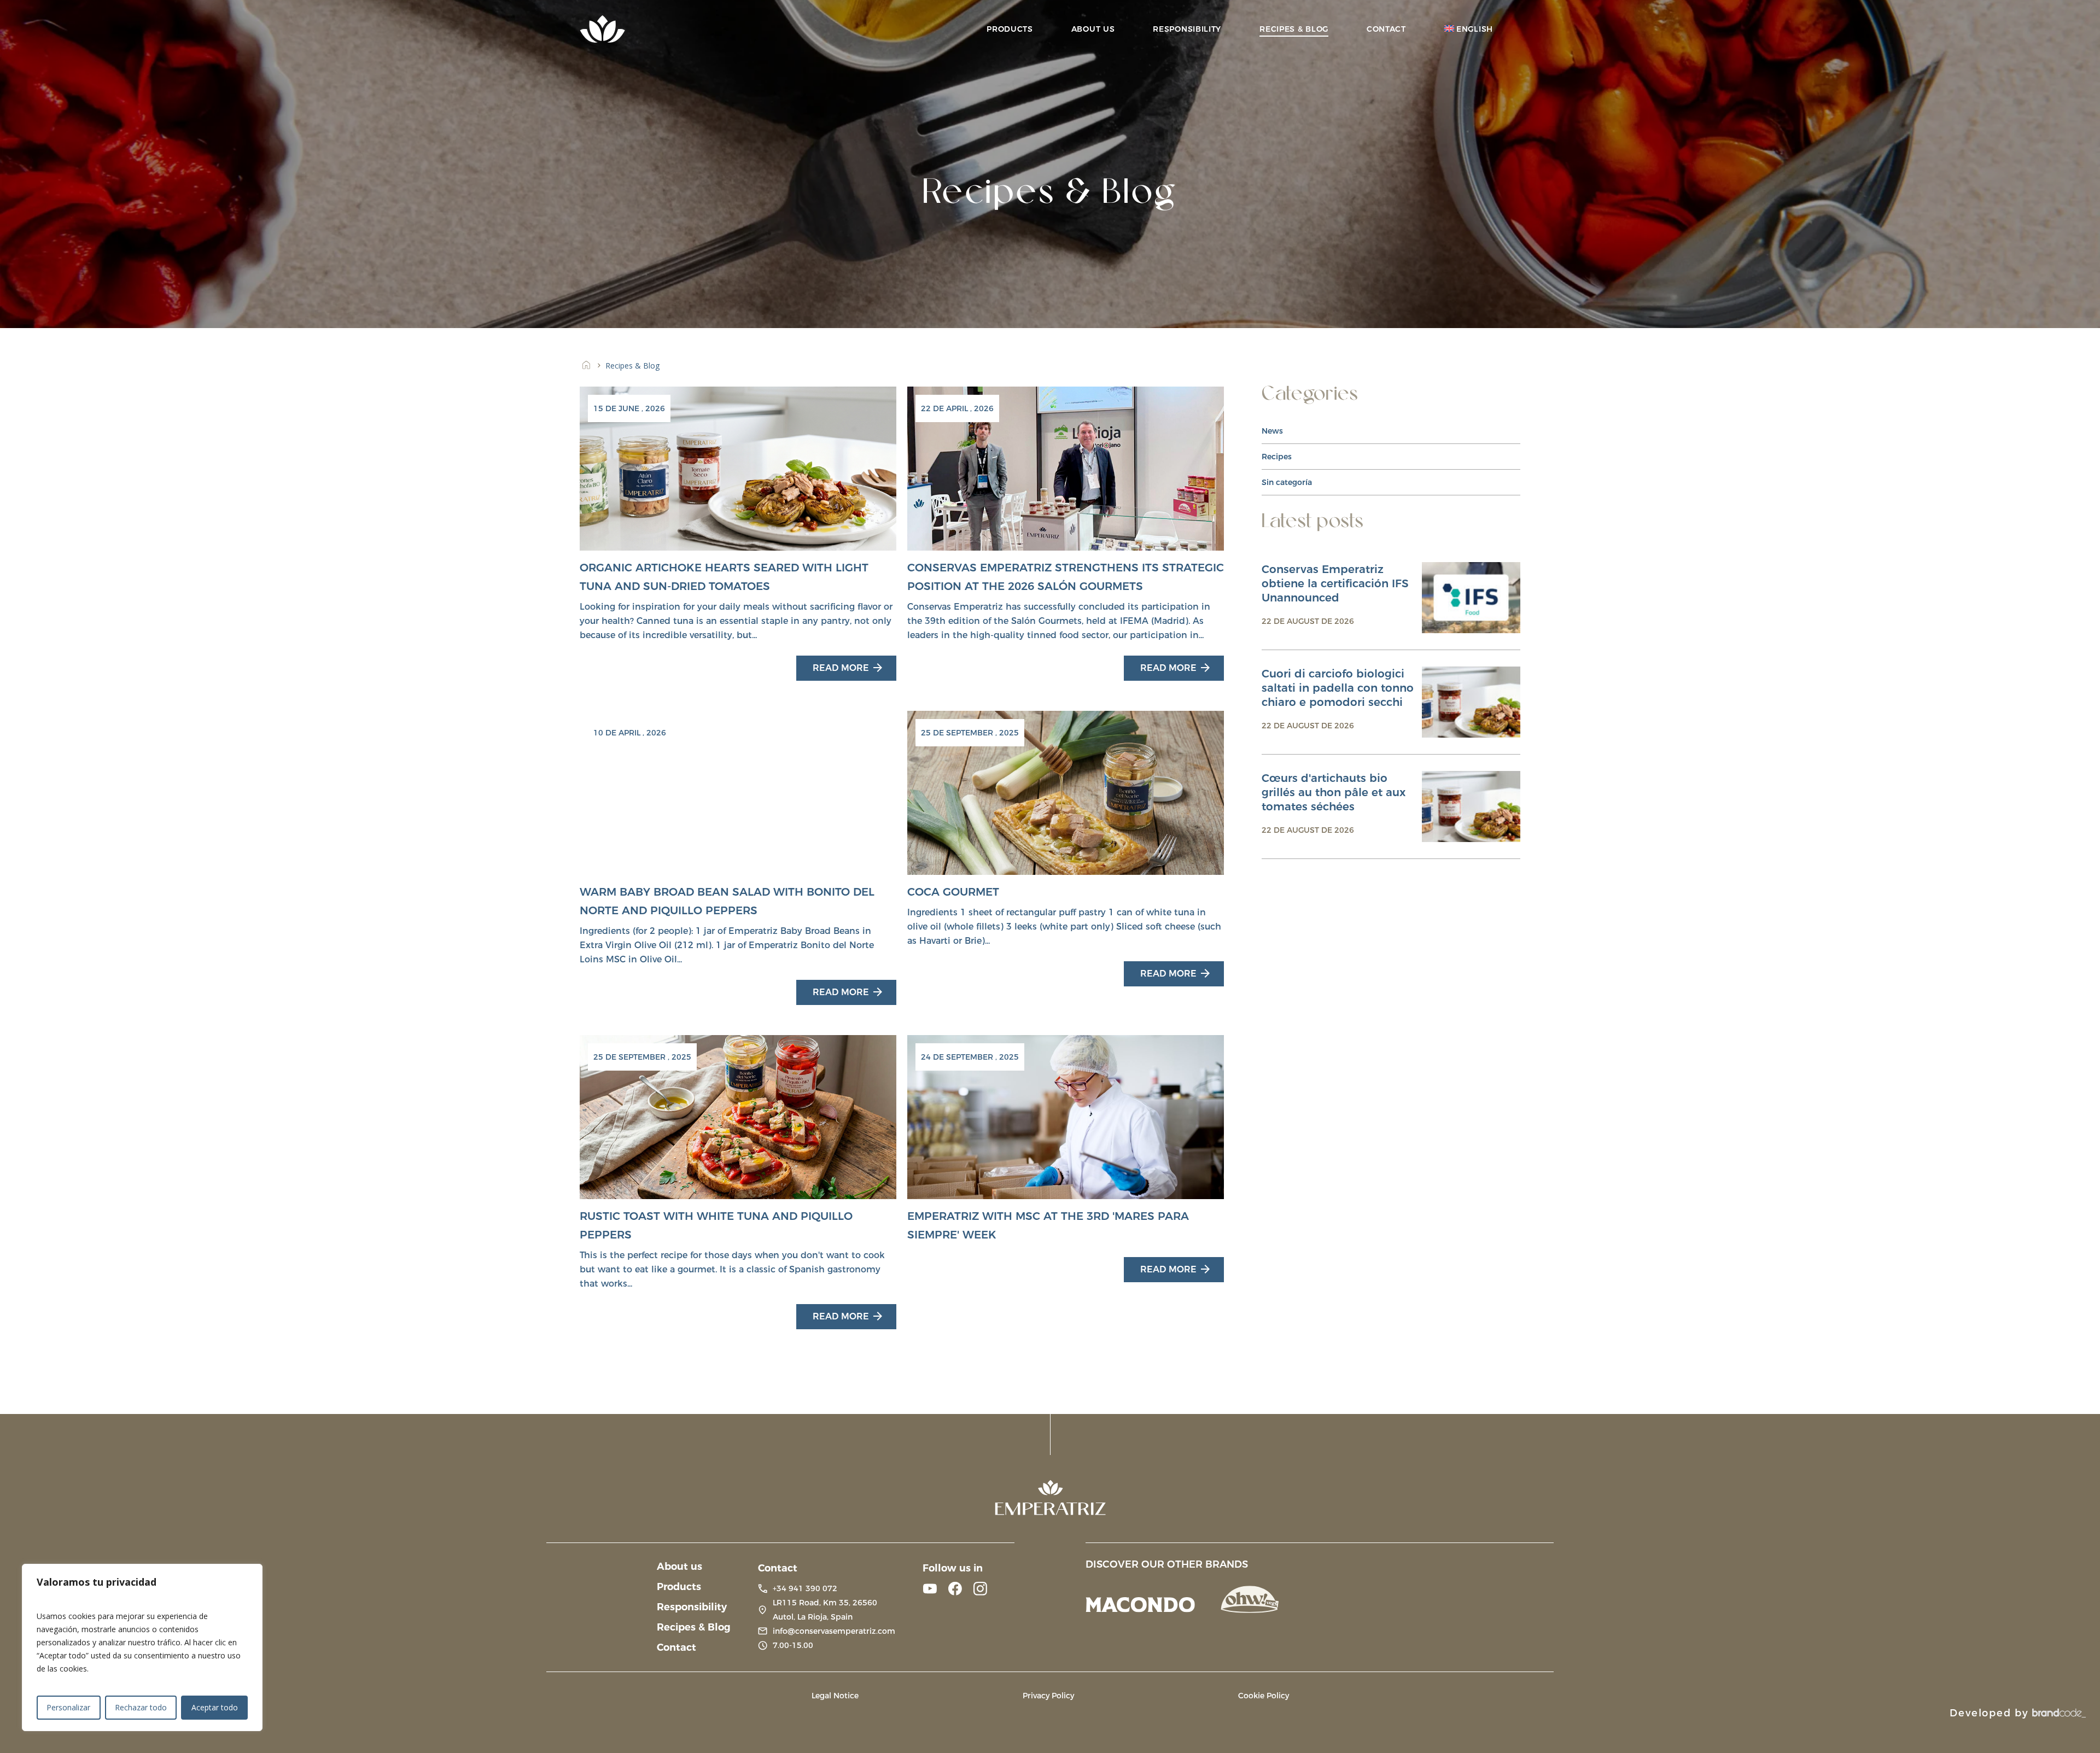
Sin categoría (1287, 482)
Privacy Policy (1048, 1696)
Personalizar (68, 1707)
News (1272, 431)
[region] (142, 1647)
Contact (676, 1647)
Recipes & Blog (694, 1627)
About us (679, 1567)
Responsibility (692, 1607)
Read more (841, 668)
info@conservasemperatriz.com (834, 1631)
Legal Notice (835, 1696)
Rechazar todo (141, 1707)
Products (679, 1587)
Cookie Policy (1264, 1696)
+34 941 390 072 (805, 1588)
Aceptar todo (215, 1707)
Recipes (1277, 457)
